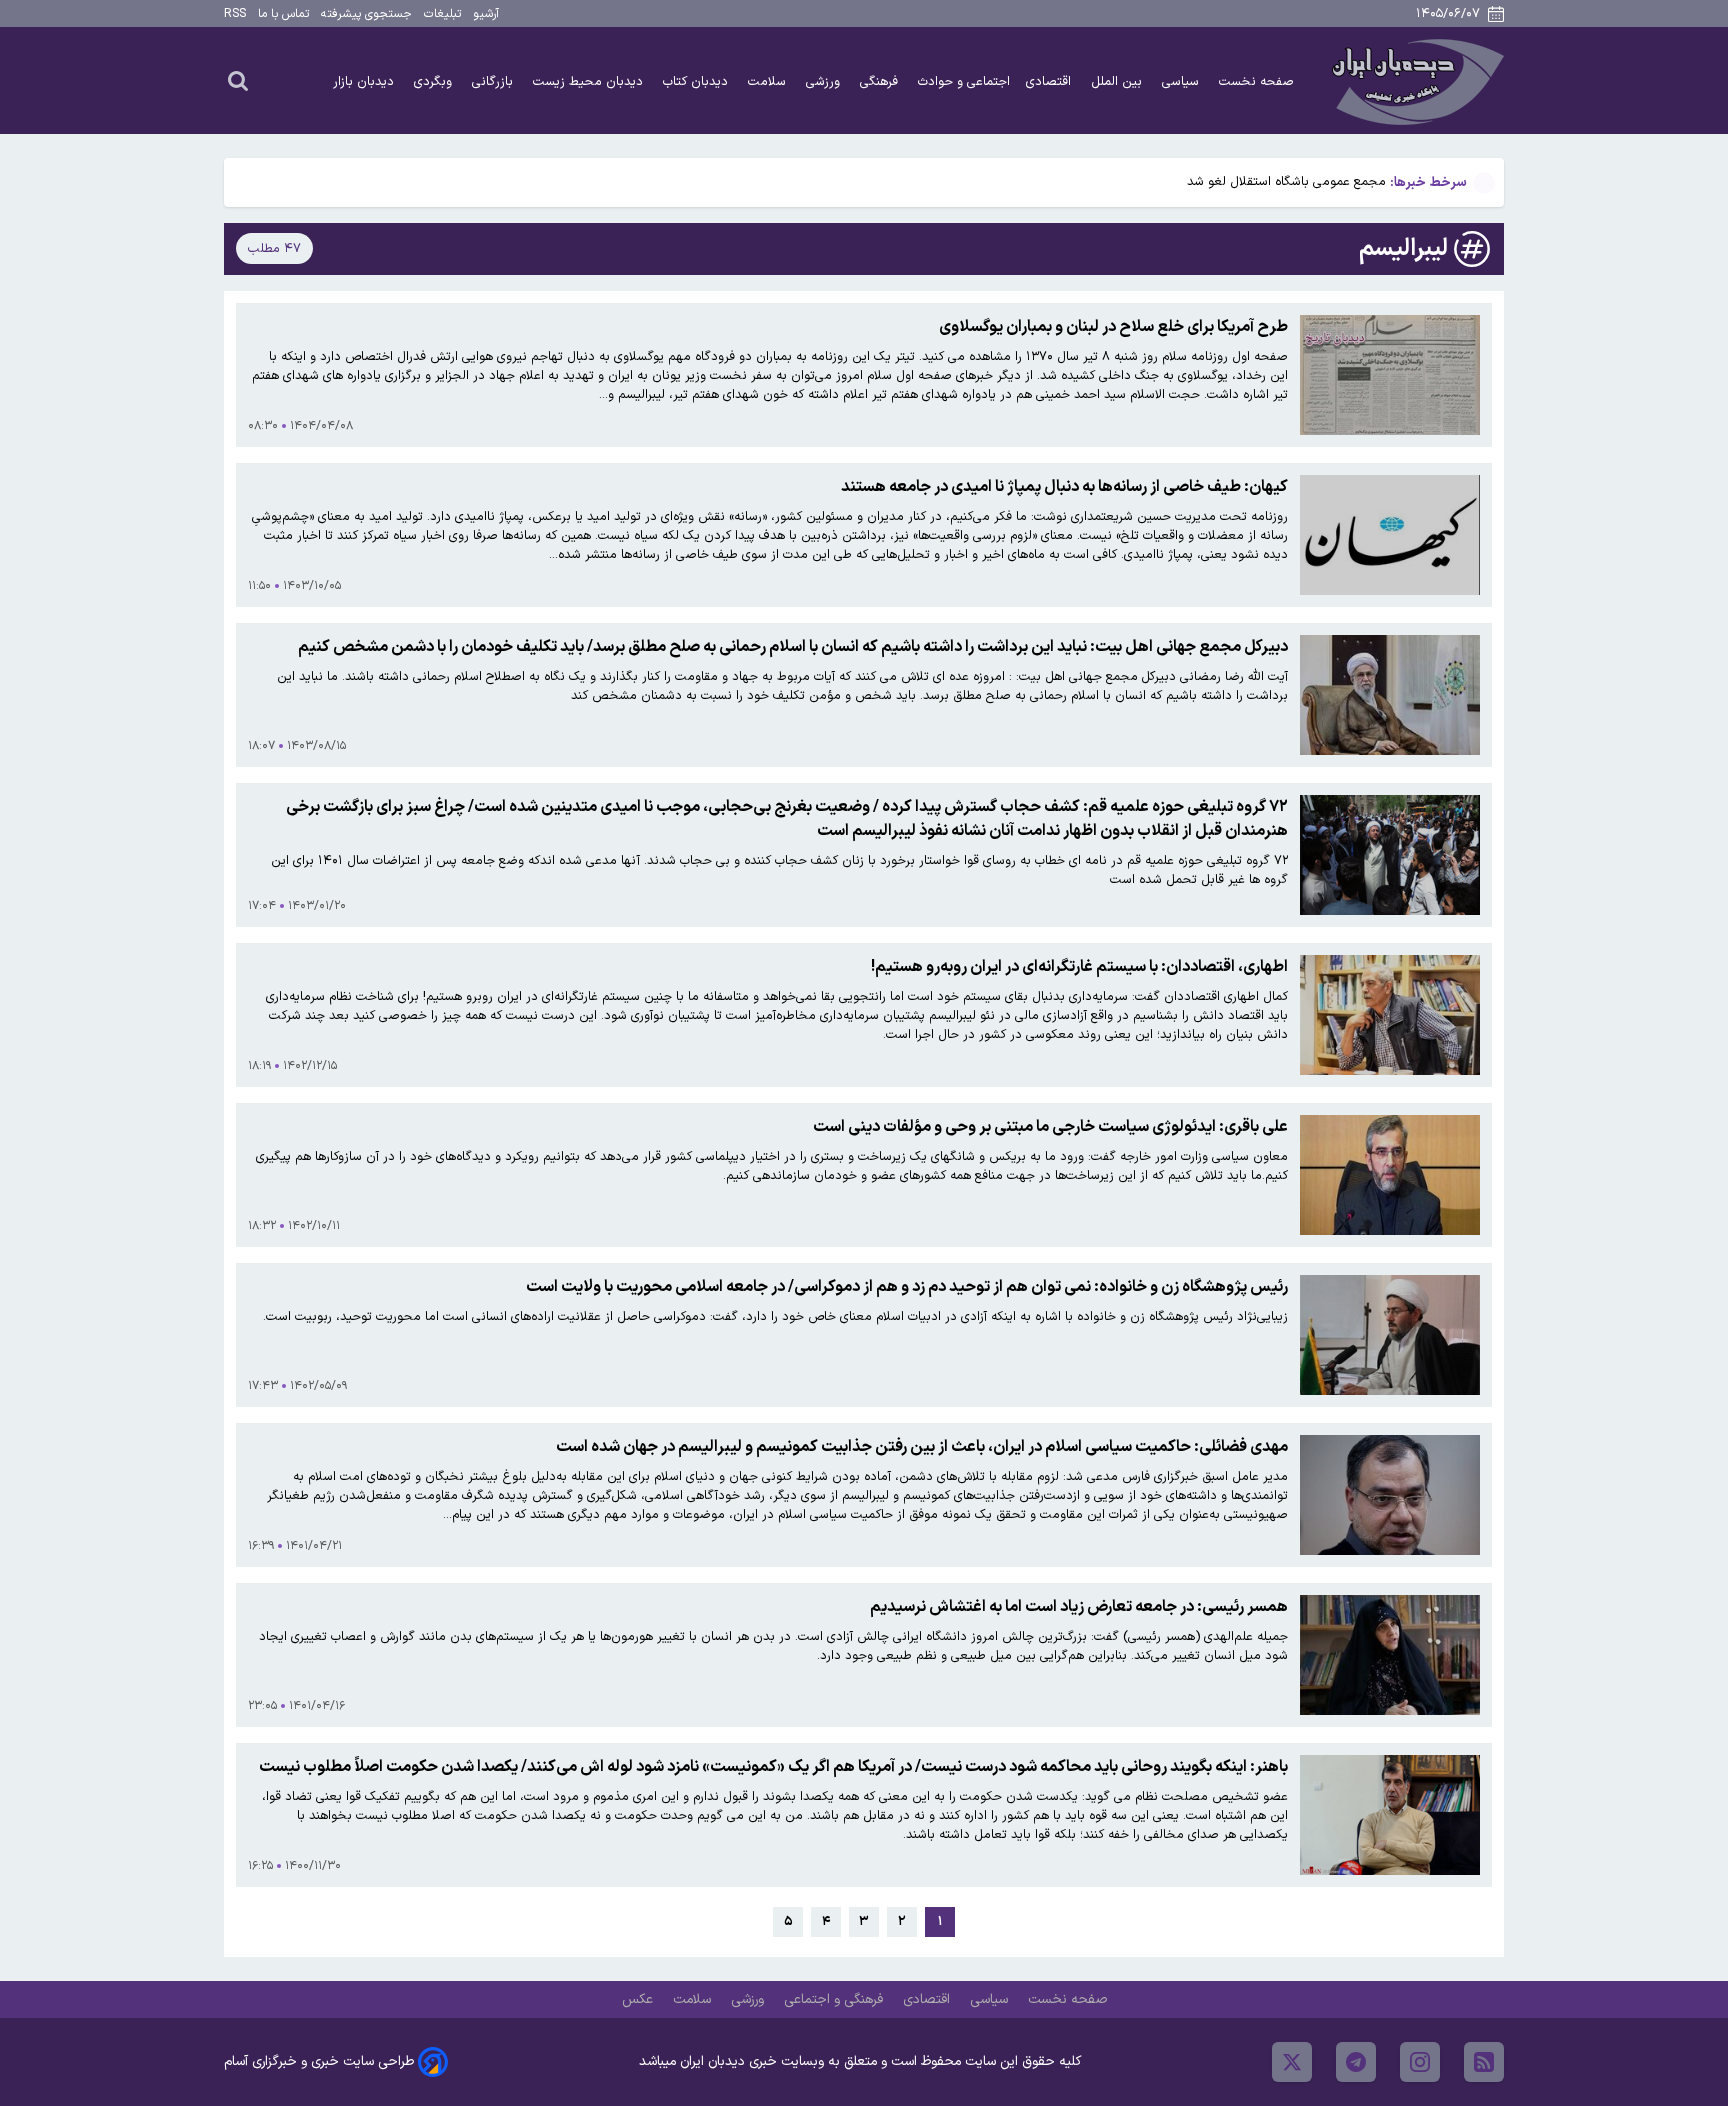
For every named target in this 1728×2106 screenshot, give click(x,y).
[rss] (1484, 2062)
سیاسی (1182, 81)
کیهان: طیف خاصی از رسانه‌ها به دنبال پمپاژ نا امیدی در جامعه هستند (1064, 487)
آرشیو (486, 14)
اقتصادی (1050, 81)
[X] (1292, 2062)
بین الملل (1118, 81)
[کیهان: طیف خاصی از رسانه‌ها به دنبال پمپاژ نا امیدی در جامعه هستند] (1390, 535)
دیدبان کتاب (697, 81)
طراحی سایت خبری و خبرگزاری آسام (319, 2061)
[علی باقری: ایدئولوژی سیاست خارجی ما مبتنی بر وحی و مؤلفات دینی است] (1390, 1175)
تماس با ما (283, 14)
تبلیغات (442, 14)
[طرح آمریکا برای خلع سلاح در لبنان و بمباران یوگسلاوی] (1390, 375)
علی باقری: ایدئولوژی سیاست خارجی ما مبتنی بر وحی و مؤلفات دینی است (1050, 1127)
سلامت (769, 81)
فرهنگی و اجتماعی (835, 1999)
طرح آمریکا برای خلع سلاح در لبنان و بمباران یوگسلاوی (1113, 327)
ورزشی (825, 81)
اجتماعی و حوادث (964, 81)
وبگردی (435, 81)
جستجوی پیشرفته (366, 14)
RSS (235, 14)
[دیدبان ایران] (1415, 80)
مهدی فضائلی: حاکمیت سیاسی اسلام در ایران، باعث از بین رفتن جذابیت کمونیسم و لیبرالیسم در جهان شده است (922, 1447)
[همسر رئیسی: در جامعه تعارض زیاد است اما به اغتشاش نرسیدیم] (1390, 1655)
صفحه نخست (1256, 81)
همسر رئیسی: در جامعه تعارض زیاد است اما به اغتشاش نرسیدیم (1079, 1607)
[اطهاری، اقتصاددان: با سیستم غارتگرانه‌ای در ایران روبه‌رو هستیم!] (1390, 1015)
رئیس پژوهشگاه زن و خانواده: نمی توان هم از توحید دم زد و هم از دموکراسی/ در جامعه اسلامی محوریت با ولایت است (907, 1287)
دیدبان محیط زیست (590, 81)
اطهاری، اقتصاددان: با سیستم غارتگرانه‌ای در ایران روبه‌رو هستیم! (1079, 967)
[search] (238, 80)
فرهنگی (881, 81)
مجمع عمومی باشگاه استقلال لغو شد (1286, 181)
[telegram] (1356, 2062)
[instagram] (1420, 2062)
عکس (639, 1999)
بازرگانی (494, 81)
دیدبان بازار (365, 81)
